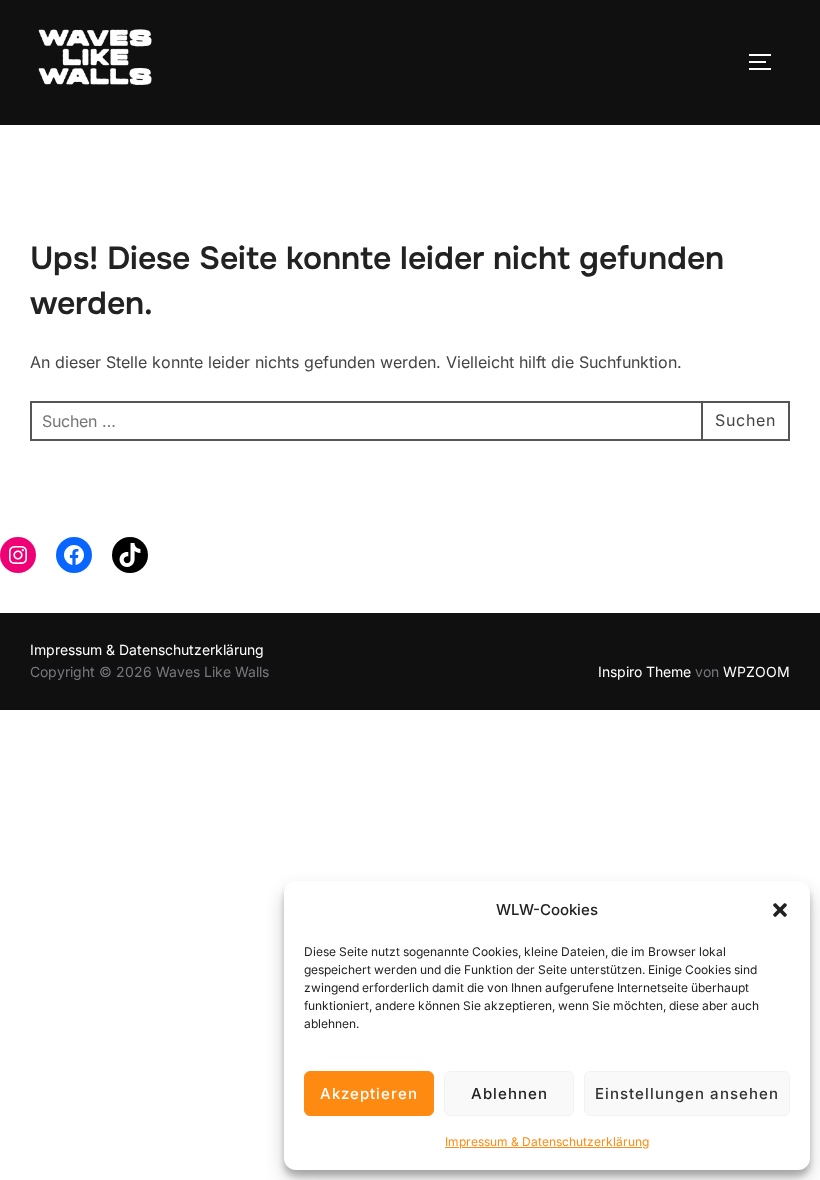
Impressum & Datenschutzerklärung (547, 1141)
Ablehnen (509, 1093)
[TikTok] (130, 555)
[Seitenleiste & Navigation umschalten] (767, 62)
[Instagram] (18, 555)
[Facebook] (74, 555)
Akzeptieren (369, 1093)
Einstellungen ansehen (687, 1093)
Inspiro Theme (644, 671)
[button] (780, 910)
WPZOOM (756, 671)
